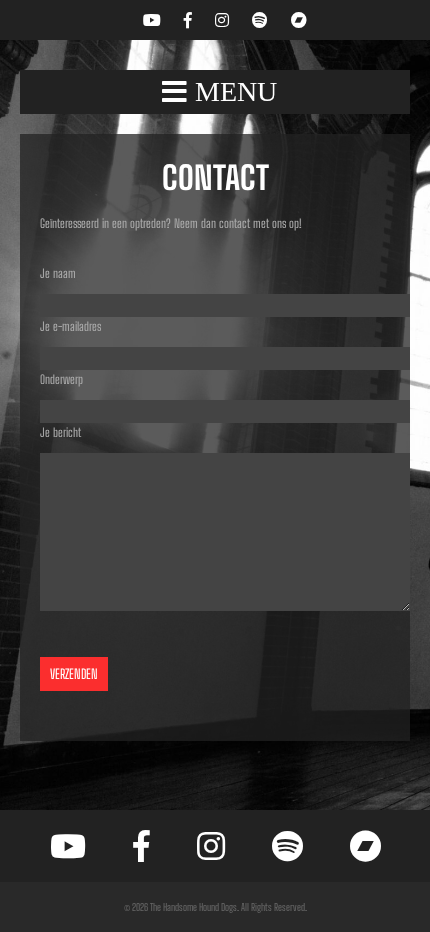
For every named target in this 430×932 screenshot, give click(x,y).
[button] (215, 92)
